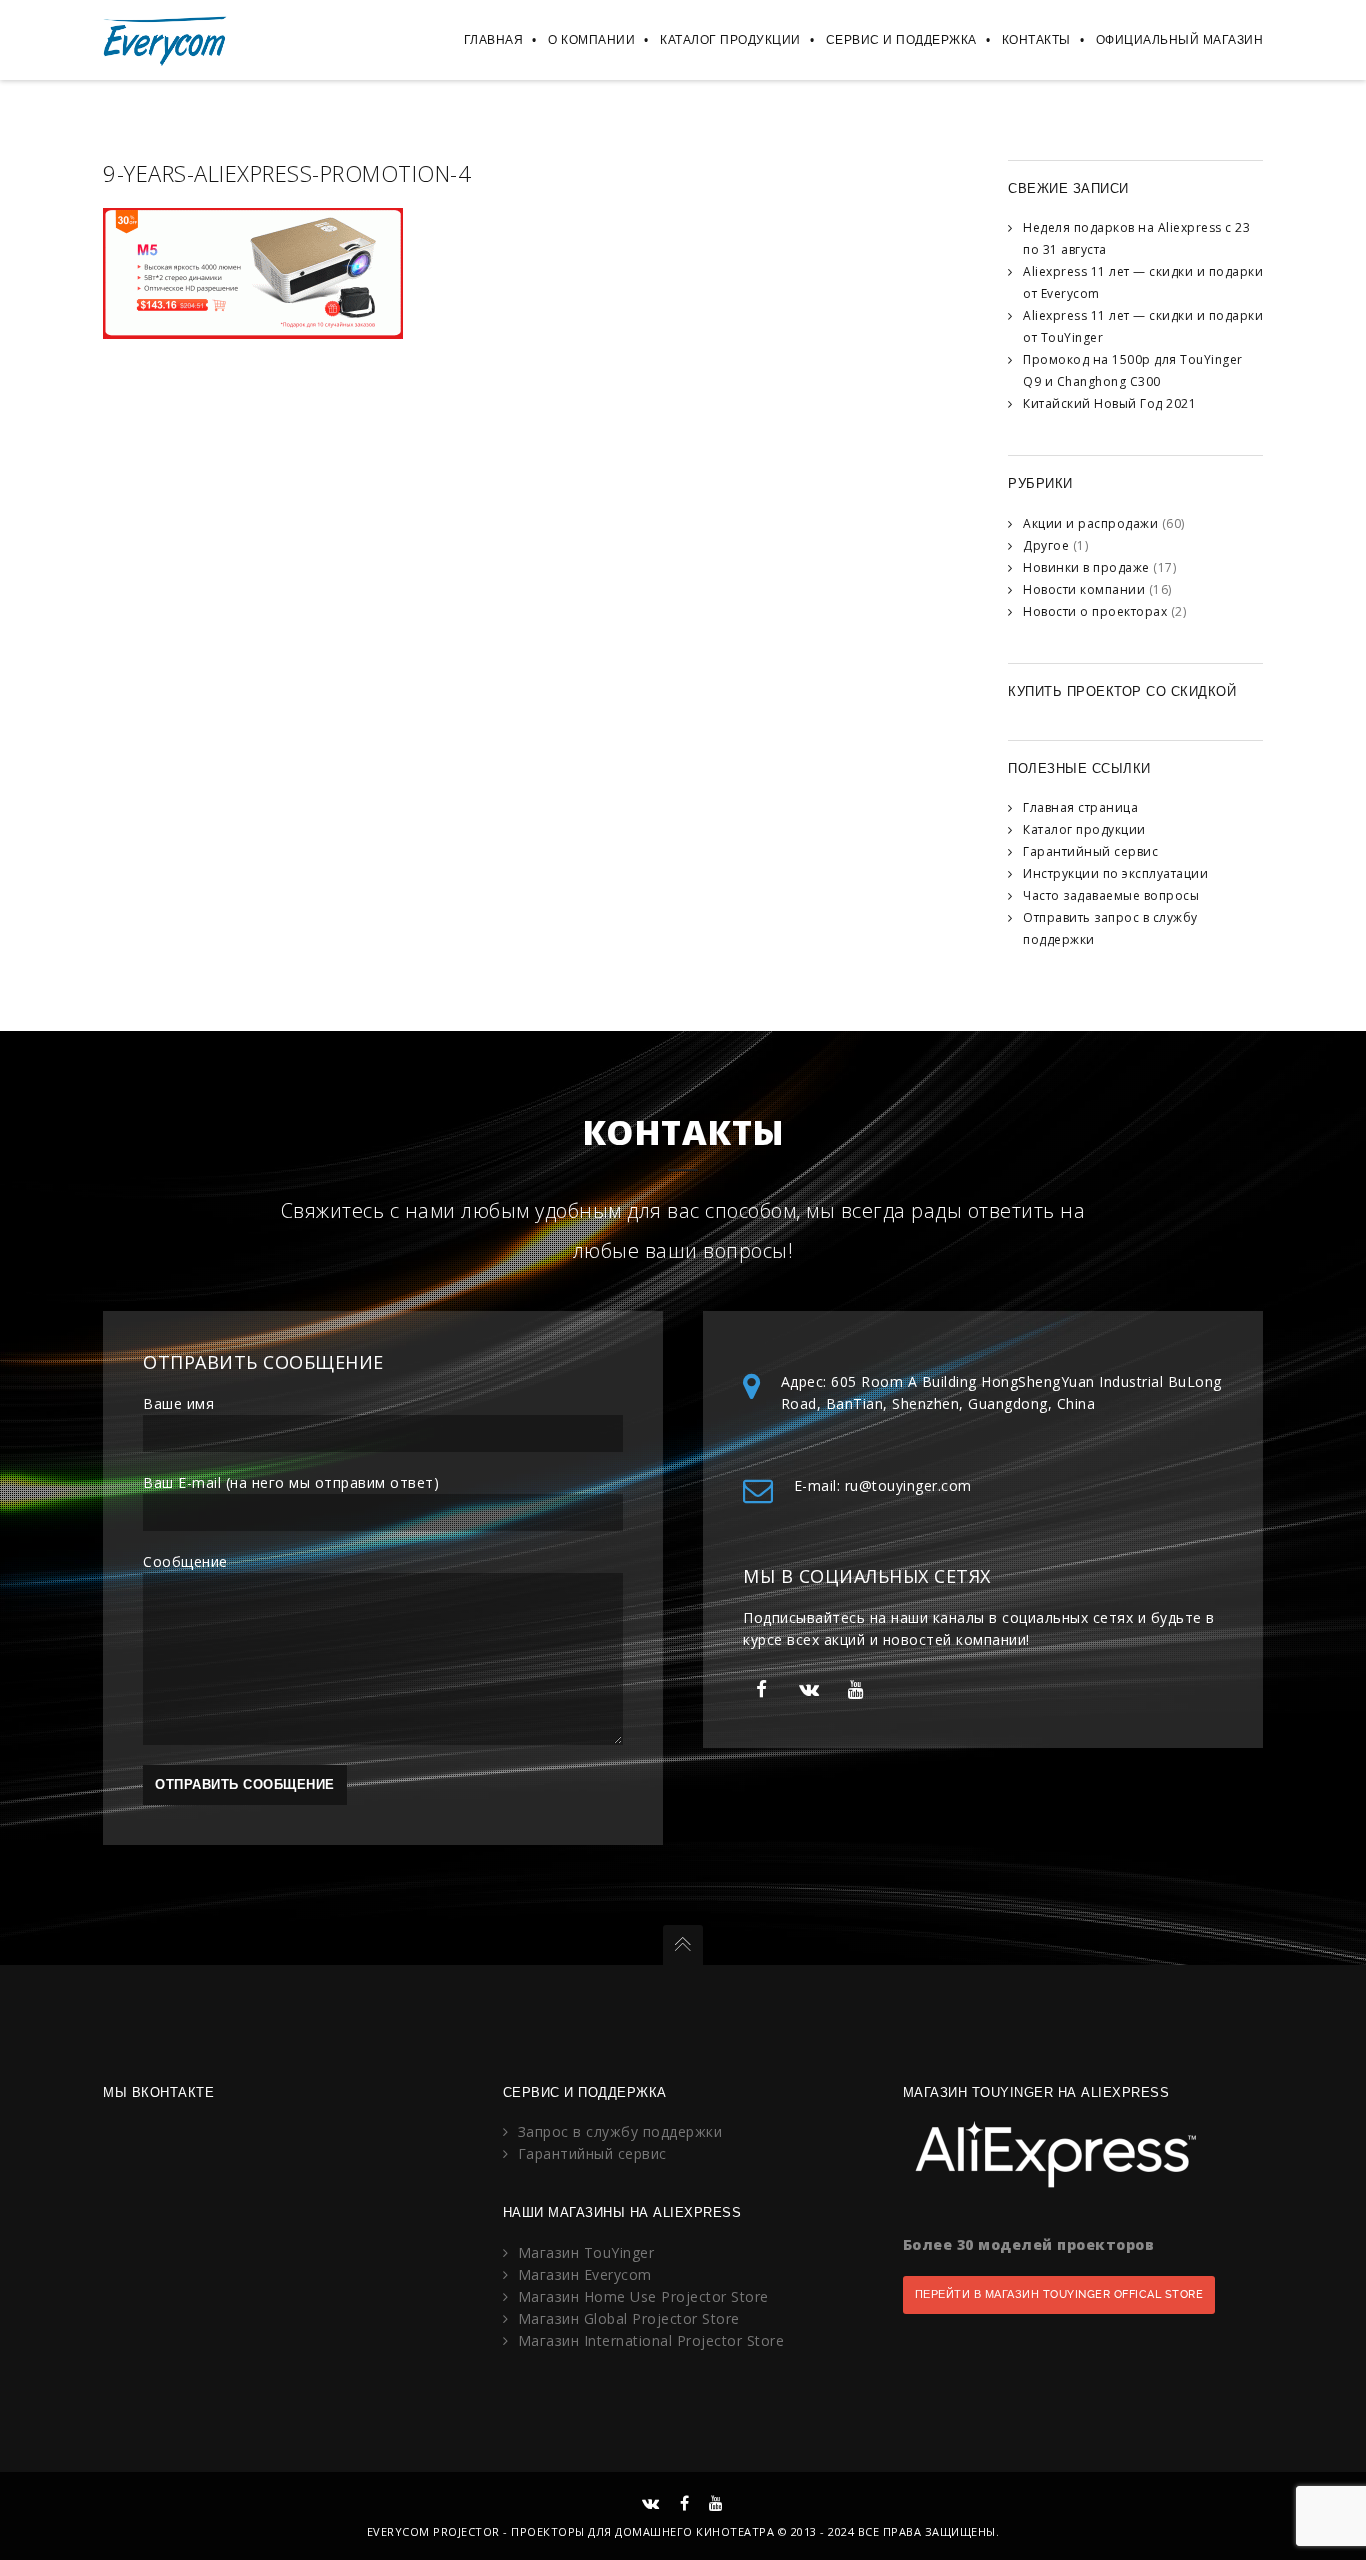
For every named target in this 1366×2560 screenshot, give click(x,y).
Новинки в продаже (1086, 567)
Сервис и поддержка (901, 40)
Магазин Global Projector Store (629, 2318)
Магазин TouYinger (586, 2252)
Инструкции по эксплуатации (1115, 873)
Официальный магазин (1180, 40)
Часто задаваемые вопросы (1111, 895)
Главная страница (1080, 807)
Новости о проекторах (1095, 611)
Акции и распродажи (1090, 523)
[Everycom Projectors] (165, 39)
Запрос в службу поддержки (620, 2131)
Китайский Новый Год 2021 (1109, 403)
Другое (1046, 545)
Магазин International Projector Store (651, 2340)
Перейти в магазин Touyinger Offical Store (1059, 2294)
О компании (591, 40)
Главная (494, 40)
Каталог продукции (730, 40)
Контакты (1036, 40)
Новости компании (1084, 589)
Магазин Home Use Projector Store (643, 2296)
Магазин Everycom (585, 2274)
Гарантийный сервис (1090, 851)
